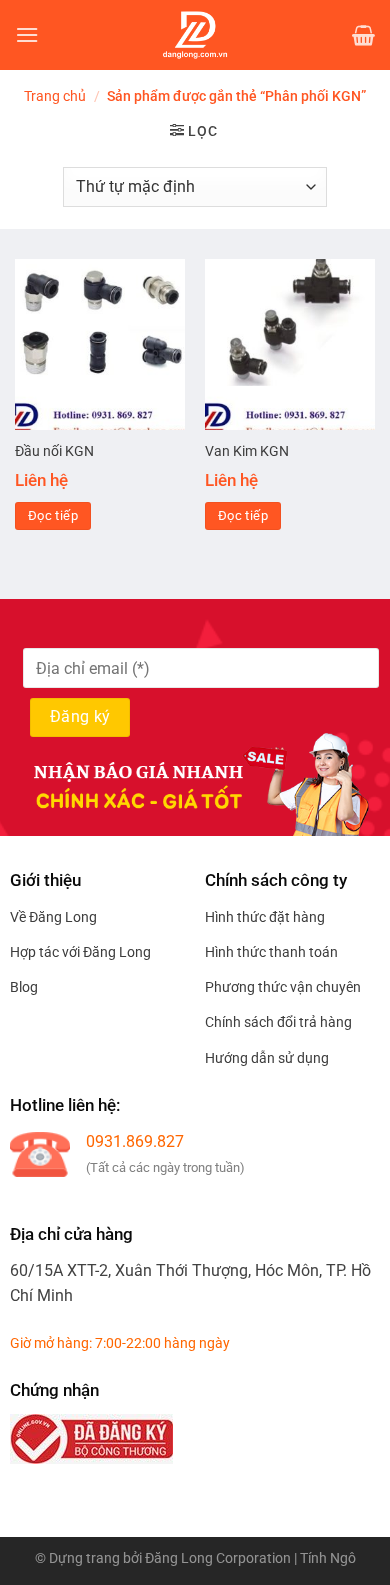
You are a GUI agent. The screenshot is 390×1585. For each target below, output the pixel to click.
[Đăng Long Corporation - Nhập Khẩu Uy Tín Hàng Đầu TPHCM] (195, 35)
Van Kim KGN (247, 451)
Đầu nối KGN (54, 451)
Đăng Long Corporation (218, 1558)
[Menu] (27, 34)
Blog (24, 987)
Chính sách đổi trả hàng (278, 1022)
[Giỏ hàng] (363, 35)
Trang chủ (55, 96)
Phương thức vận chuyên (283, 987)
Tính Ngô (328, 1558)
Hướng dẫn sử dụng (267, 1058)
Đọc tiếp (53, 515)
